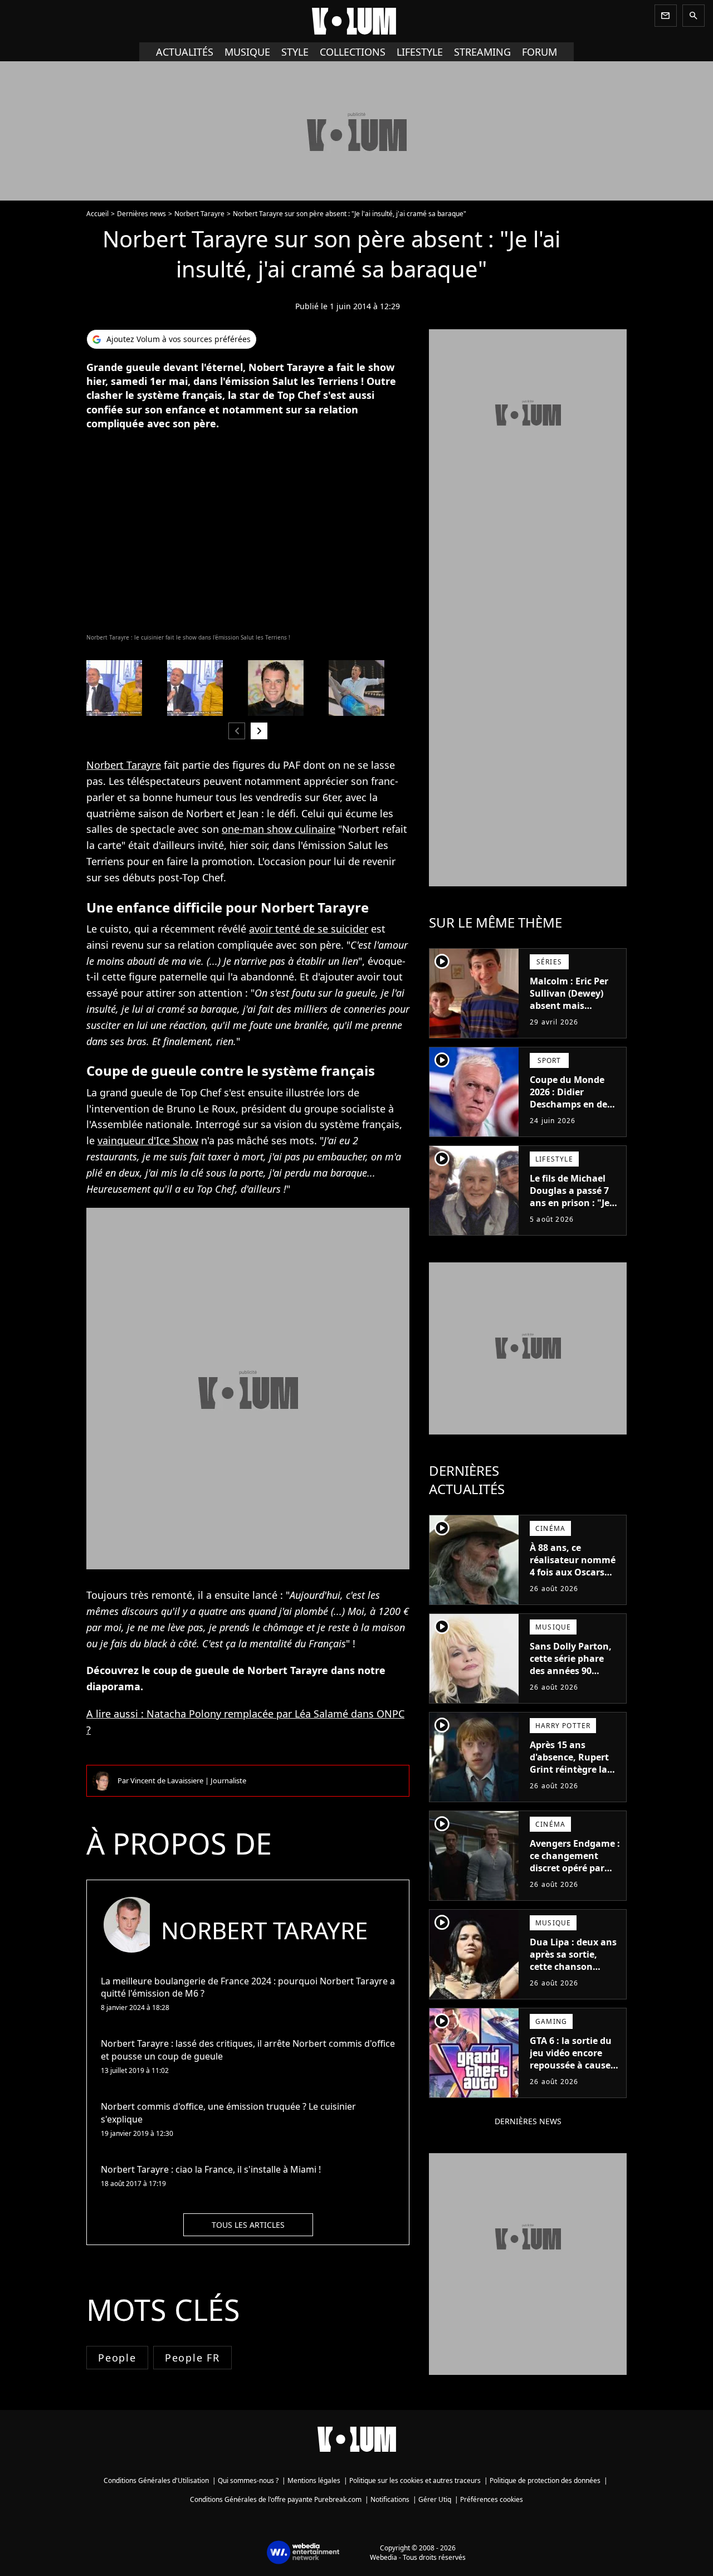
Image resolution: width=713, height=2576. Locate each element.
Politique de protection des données (545, 2480)
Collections (353, 52)
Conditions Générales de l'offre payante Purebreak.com (276, 2499)
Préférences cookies (492, 2499)
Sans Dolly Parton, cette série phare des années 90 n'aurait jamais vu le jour (571, 1671)
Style (295, 52)
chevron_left (237, 731)
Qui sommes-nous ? (248, 2480)
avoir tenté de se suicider (309, 929)
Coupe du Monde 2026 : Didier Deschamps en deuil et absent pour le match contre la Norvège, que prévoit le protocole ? (574, 1123)
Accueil (97, 214)
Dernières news (141, 214)
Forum (539, 52)
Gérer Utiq (435, 2499)
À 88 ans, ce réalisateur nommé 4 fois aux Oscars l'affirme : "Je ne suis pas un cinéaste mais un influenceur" (575, 1584)
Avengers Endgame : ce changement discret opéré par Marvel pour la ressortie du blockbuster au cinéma (575, 1880)
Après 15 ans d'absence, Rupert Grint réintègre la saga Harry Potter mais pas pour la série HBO (569, 1775)
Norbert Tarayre (199, 214)
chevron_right (259, 731)
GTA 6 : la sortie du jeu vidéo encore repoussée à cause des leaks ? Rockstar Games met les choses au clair (574, 2071)
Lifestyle (420, 52)
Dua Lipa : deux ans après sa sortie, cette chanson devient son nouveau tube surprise (573, 1973)
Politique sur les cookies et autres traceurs (415, 2480)
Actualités (185, 52)
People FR (192, 2358)
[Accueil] (356, 21)
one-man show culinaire (279, 829)
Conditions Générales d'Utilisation (156, 2480)
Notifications (390, 2499)
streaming (482, 52)
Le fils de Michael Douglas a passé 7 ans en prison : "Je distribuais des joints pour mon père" (570, 1209)
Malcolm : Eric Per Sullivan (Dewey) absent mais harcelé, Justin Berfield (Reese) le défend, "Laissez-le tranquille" (571, 1018)
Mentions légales (314, 2480)
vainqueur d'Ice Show (148, 1140)
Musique (247, 52)
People (117, 2358)
